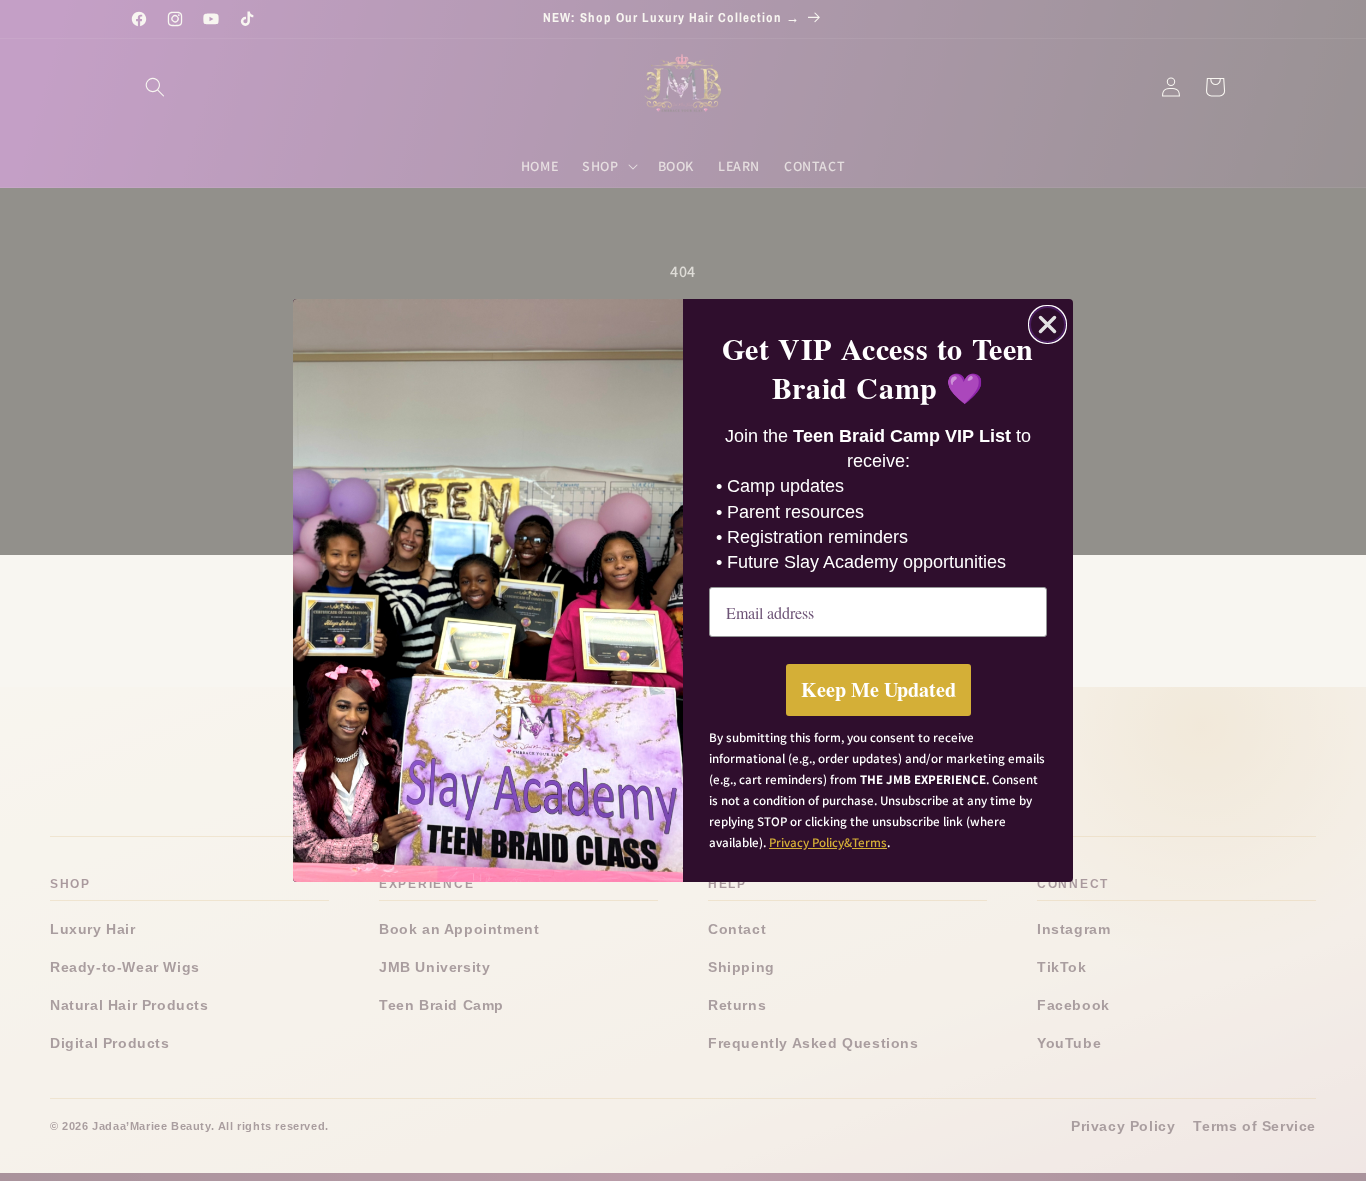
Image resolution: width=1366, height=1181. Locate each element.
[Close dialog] (1047, 324)
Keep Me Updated (878, 689)
